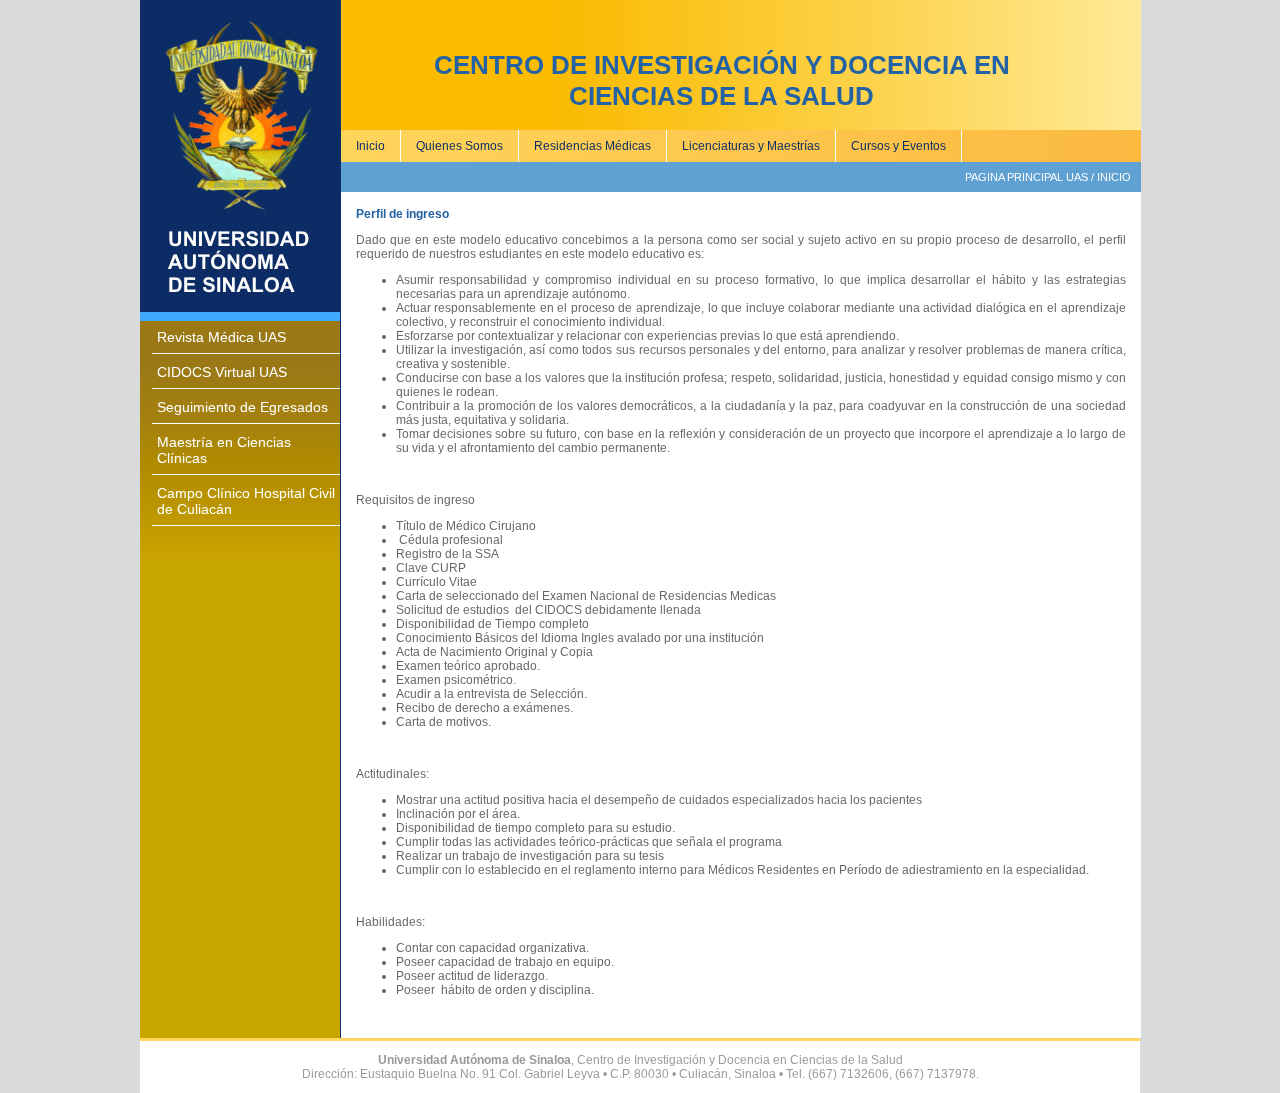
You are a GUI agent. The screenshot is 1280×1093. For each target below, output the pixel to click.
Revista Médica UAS (221, 337)
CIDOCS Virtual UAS (222, 372)
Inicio (370, 146)
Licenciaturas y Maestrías (751, 146)
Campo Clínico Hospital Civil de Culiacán (246, 501)
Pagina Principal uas (1026, 177)
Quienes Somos (459, 146)
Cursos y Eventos (898, 146)
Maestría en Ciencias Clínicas (224, 450)
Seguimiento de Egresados (242, 407)
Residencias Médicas (592, 146)
